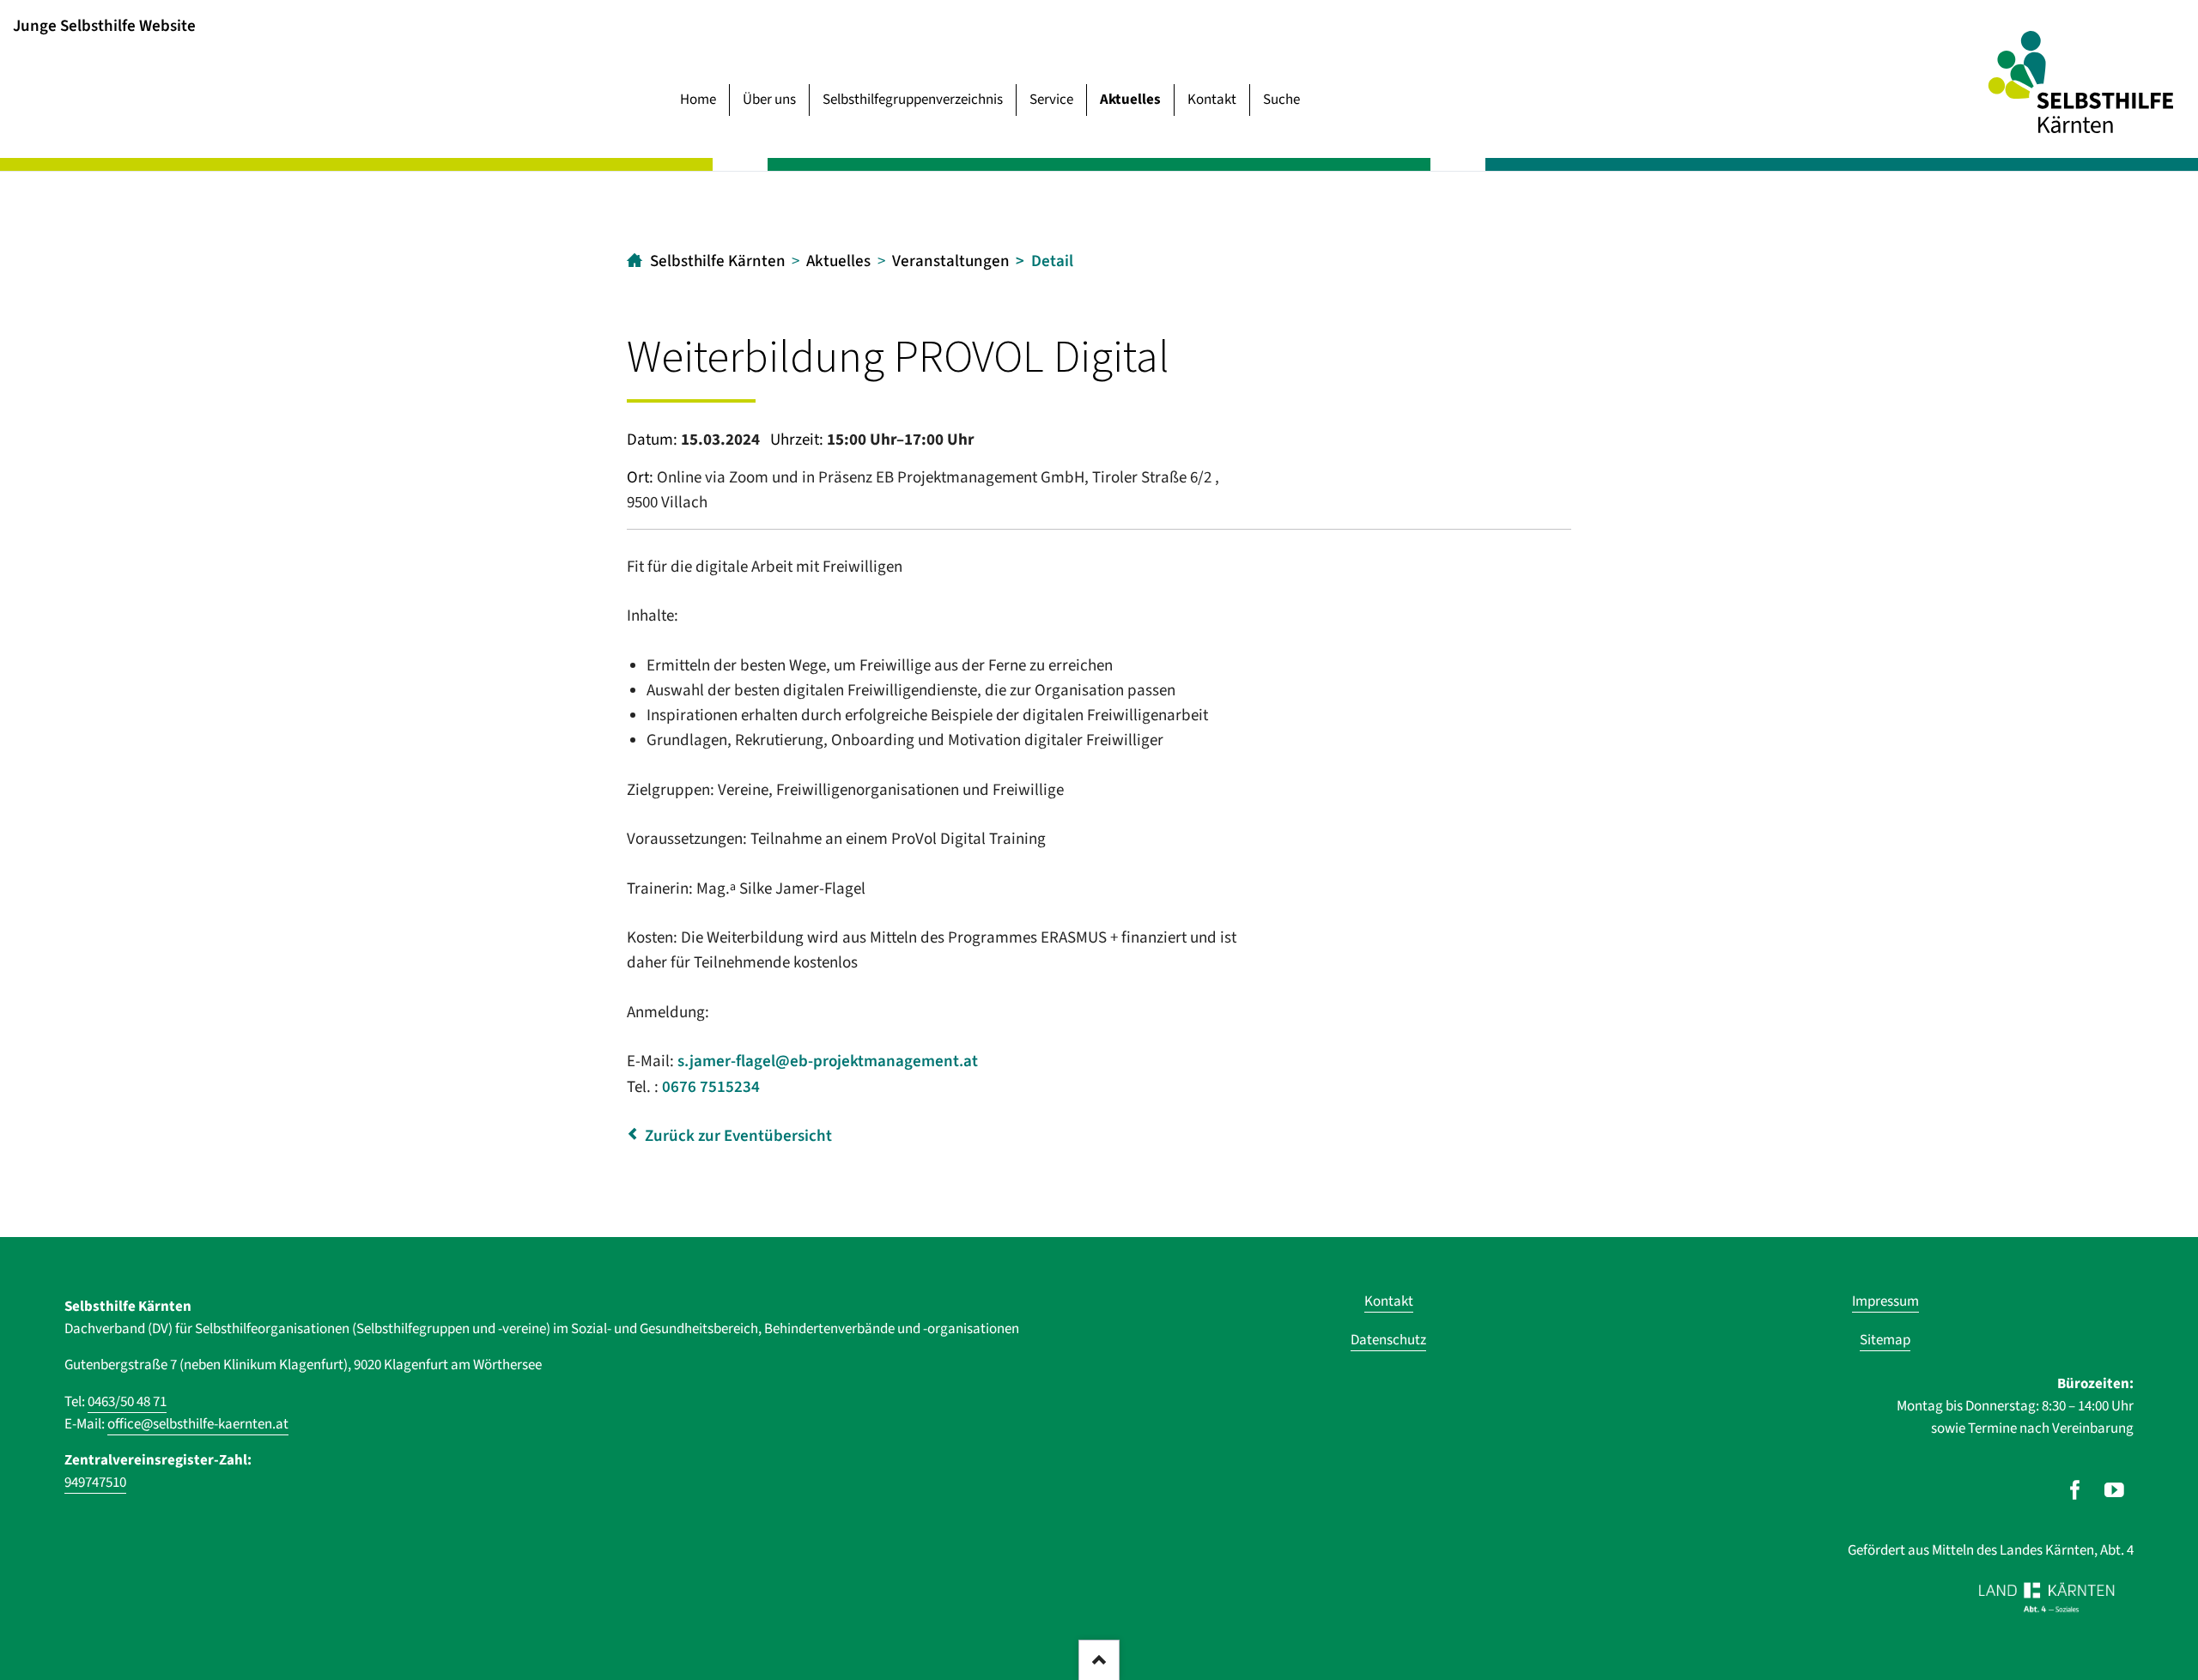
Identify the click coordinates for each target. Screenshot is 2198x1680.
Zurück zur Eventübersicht (738, 1136)
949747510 (95, 1483)
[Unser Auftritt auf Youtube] (2114, 1490)
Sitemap (1885, 1340)
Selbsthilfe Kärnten (718, 261)
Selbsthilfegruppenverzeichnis (913, 100)
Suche (1281, 100)
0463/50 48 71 (127, 1402)
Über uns (769, 100)
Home (698, 100)
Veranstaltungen (951, 261)
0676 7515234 (711, 1087)
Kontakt (1212, 100)
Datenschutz (1388, 1340)
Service (1051, 100)
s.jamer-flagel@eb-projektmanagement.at (828, 1061)
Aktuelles (1130, 100)
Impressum (1885, 1301)
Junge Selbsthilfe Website (104, 25)
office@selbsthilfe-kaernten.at (198, 1424)
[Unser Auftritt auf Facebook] (2075, 1490)
